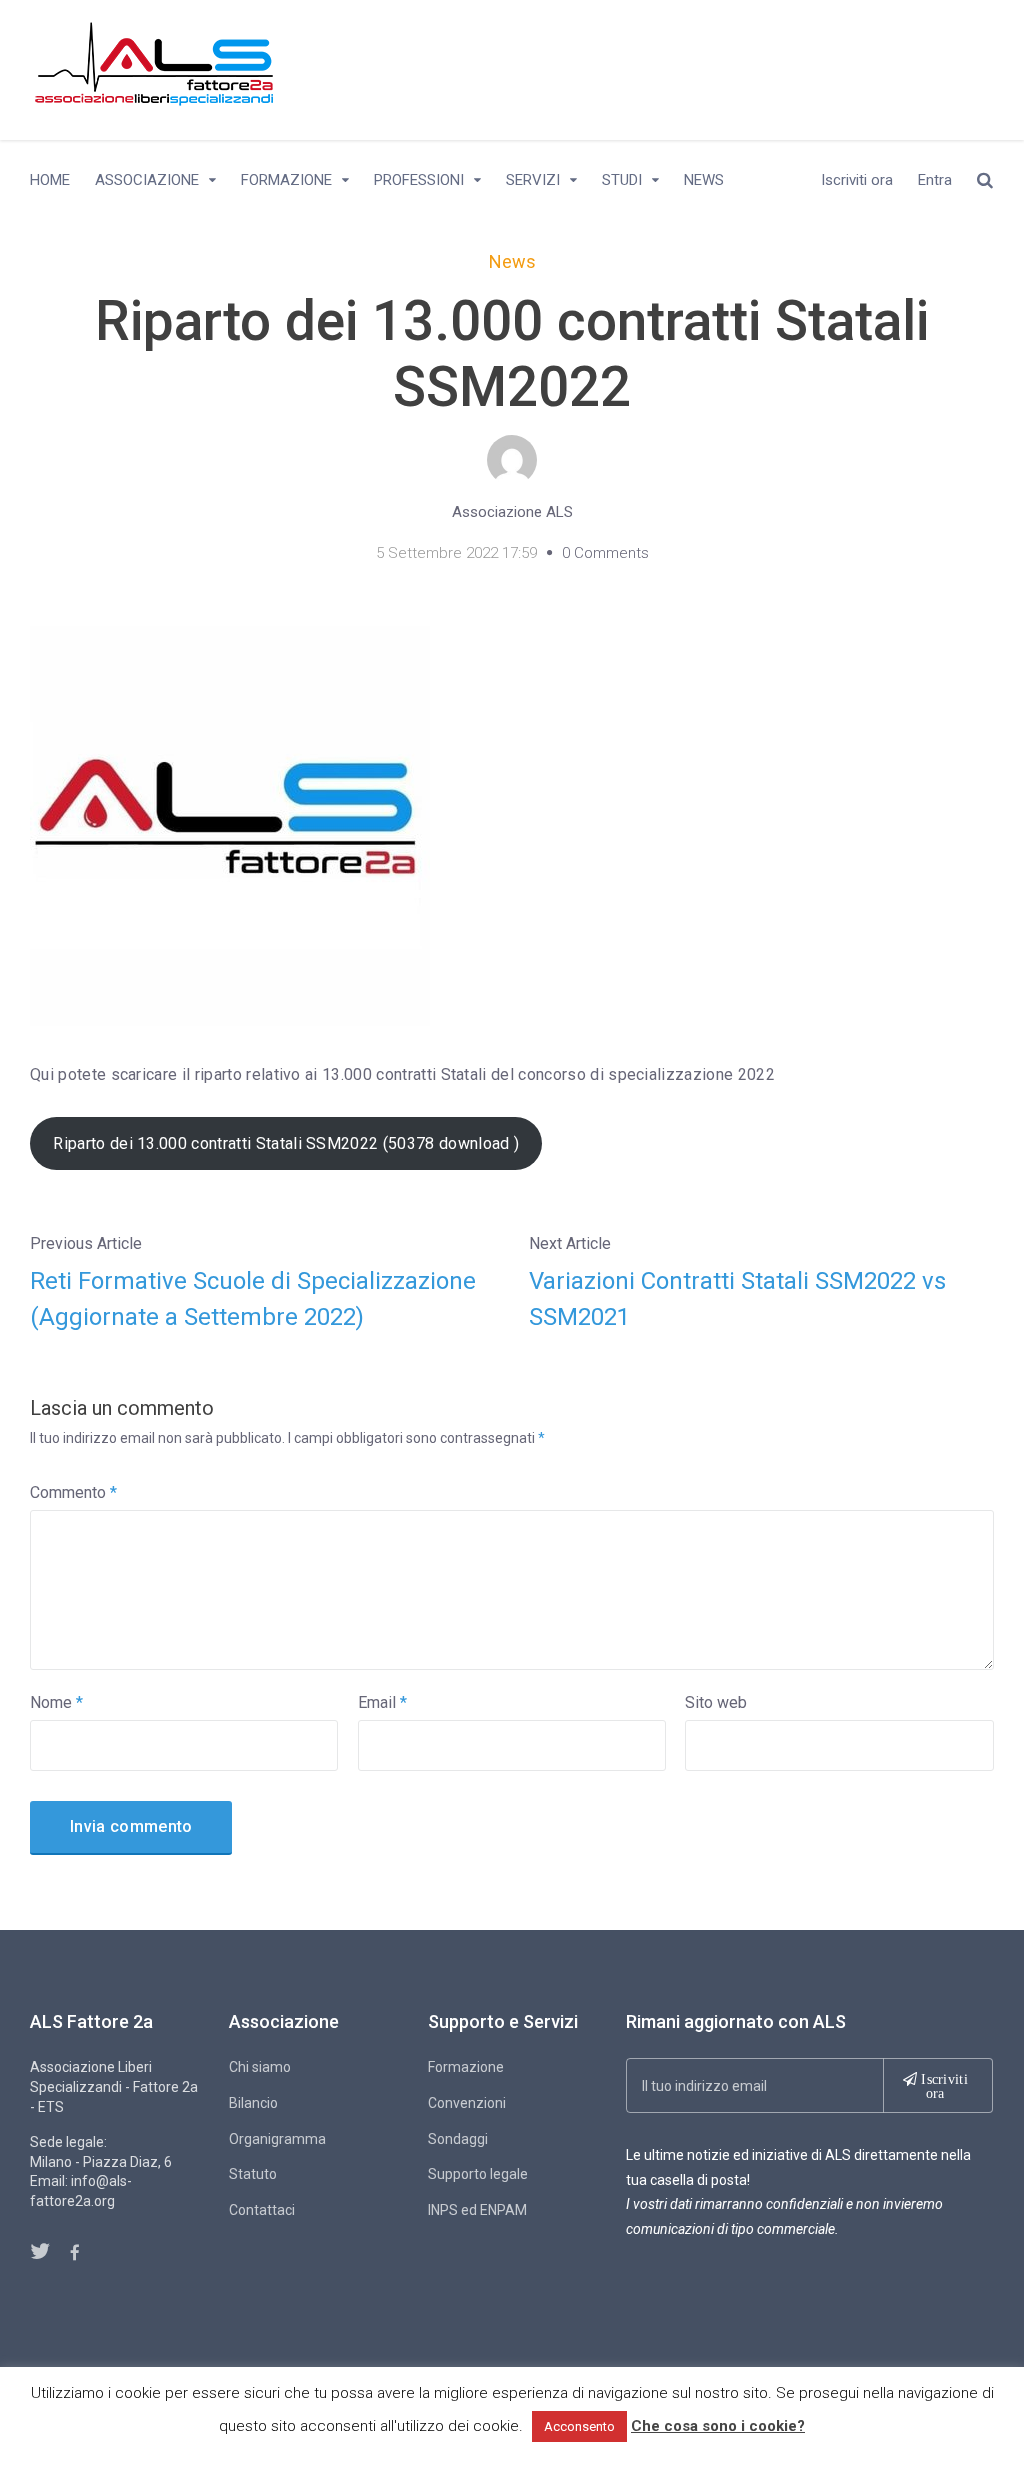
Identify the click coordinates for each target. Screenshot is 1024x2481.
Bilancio (253, 2103)
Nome (56, 1702)
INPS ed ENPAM (477, 2210)
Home (50, 180)
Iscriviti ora (857, 180)
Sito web (716, 1702)
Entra (935, 180)
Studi (622, 180)
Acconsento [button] (579, 2426)
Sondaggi (458, 2139)
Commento (73, 1492)
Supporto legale (478, 2174)
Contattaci (262, 2210)
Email (382, 1702)
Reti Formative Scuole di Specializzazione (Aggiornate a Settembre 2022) (253, 1299)
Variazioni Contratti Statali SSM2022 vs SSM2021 (737, 1299)
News (704, 180)
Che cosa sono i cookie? (718, 2426)
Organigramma (277, 2139)
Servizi (533, 180)
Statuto (253, 2174)
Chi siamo (260, 2067)
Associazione (147, 180)
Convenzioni (467, 2103)
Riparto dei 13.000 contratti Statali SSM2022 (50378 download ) (286, 1143)
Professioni (419, 180)
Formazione (286, 180)
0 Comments (605, 553)
